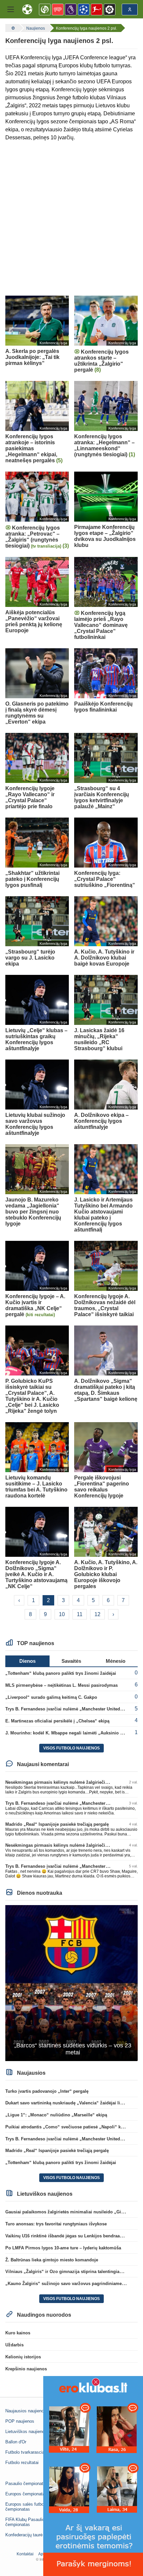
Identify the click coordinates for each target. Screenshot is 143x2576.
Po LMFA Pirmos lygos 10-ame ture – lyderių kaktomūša (63, 2248)
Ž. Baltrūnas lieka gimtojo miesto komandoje (52, 2260)
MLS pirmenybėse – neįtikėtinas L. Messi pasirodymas (62, 1685)
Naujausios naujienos (26, 2411)
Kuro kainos (18, 2333)
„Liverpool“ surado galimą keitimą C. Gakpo (51, 1697)
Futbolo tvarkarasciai (25, 2452)
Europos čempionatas (26, 2494)
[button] (11, 9)
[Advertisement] (71, 219)
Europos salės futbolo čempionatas (26, 2507)
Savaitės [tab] (71, 1661)
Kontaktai (25, 2554)
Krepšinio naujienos (26, 2369)
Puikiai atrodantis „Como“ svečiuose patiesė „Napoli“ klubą (68, 2127)
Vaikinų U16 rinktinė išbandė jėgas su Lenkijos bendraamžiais (69, 2236)
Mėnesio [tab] (116, 1661)
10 (62, 1614)
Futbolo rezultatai (22, 2463)
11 (80, 1614)
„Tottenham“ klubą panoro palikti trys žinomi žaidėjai (61, 1673)
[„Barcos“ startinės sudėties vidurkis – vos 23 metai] (71, 1983)
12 (97, 1614)
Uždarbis (14, 2345)
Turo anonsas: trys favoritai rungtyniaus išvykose (56, 2224)
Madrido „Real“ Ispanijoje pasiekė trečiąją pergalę (57, 1824)
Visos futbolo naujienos (71, 1748)
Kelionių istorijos (23, 2357)
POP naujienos (20, 2421)
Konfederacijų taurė (24, 2535)
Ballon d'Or (16, 2442)
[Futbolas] (12, 28)
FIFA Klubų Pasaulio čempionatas (25, 2522)
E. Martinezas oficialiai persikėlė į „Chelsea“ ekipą (57, 1721)
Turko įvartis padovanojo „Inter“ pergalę (47, 2091)
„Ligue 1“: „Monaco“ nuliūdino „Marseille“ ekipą (56, 2115)
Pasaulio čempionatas (27, 2484)
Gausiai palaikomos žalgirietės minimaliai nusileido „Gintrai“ (69, 2212)
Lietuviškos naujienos (26, 2432)
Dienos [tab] (27, 1661)
